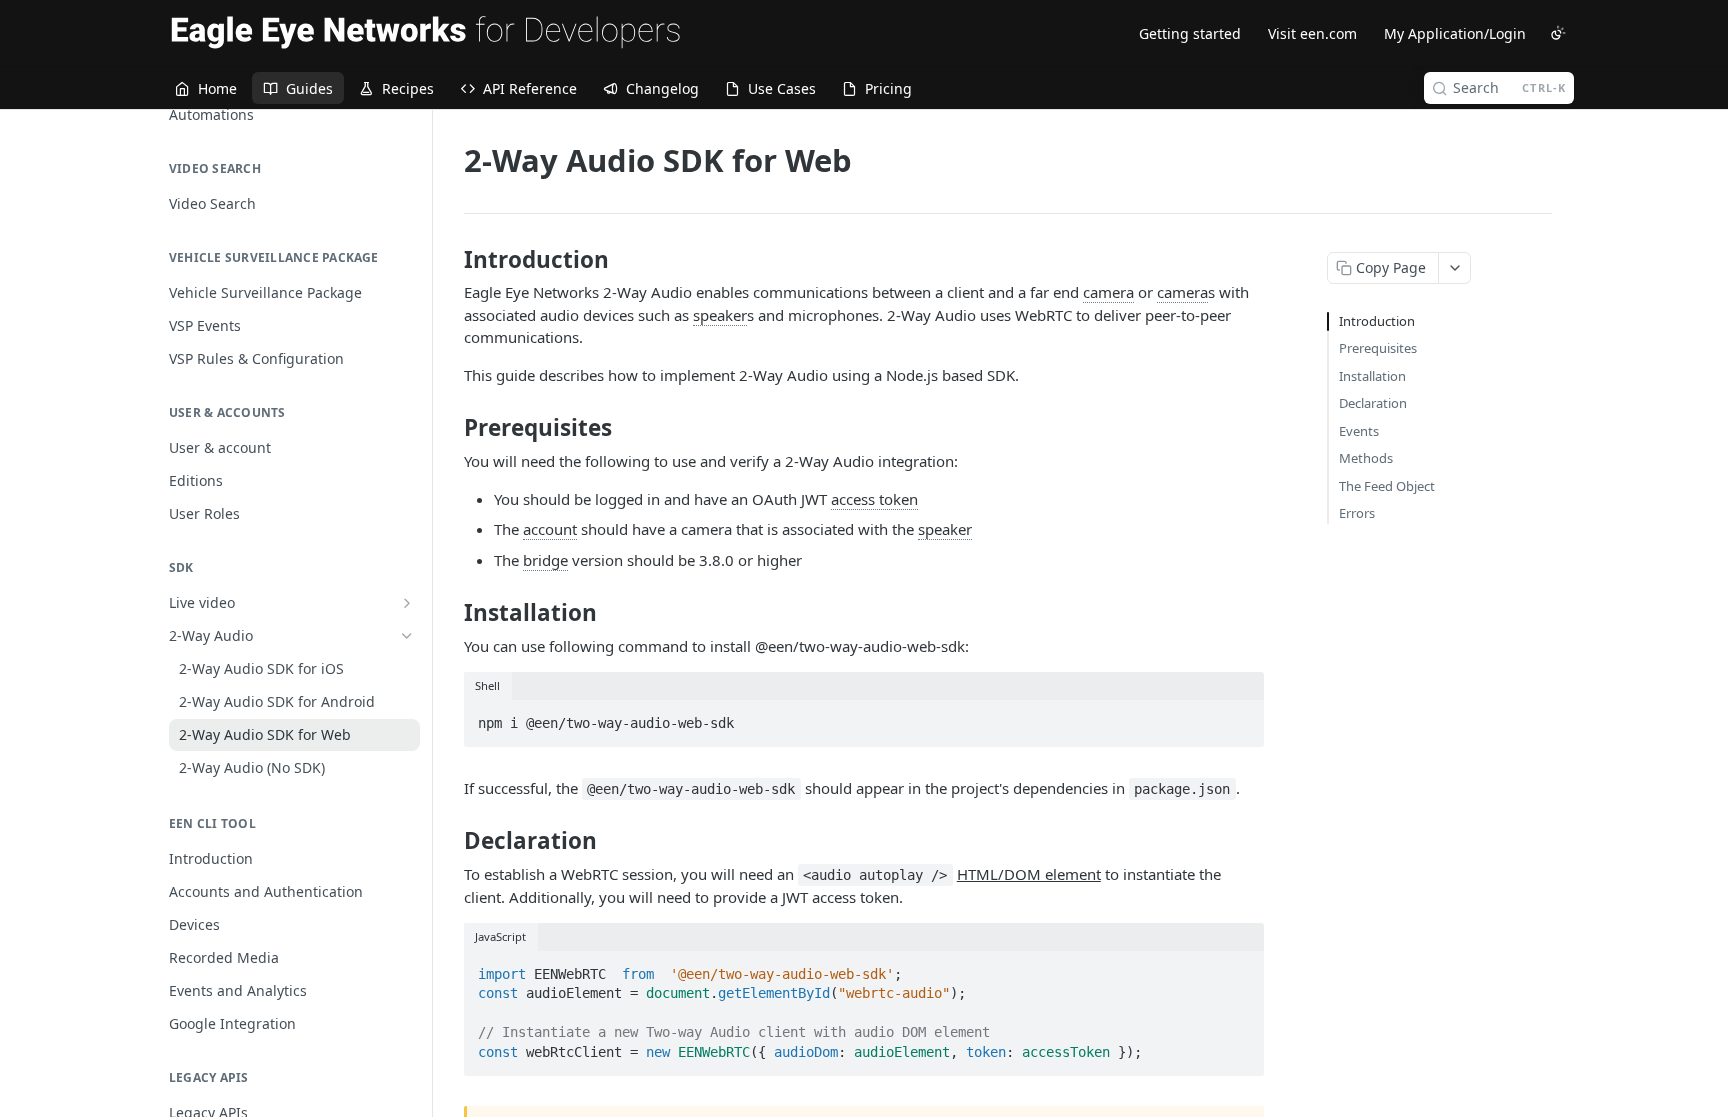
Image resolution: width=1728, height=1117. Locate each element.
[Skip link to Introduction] (450, 260)
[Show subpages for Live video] (407, 603)
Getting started (1190, 33)
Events (1359, 431)
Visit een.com (1312, 33)
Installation (1372, 376)
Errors (1357, 513)
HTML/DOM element (1029, 874)
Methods (1366, 458)
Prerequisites (1378, 348)
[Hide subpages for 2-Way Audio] (407, 636)
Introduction (1377, 321)
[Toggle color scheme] (1558, 33)
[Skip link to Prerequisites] (450, 428)
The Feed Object (1387, 486)
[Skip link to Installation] (450, 613)
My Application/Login (1455, 33)
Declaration (1373, 403)
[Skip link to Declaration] (450, 841)
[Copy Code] (1240, 717)
